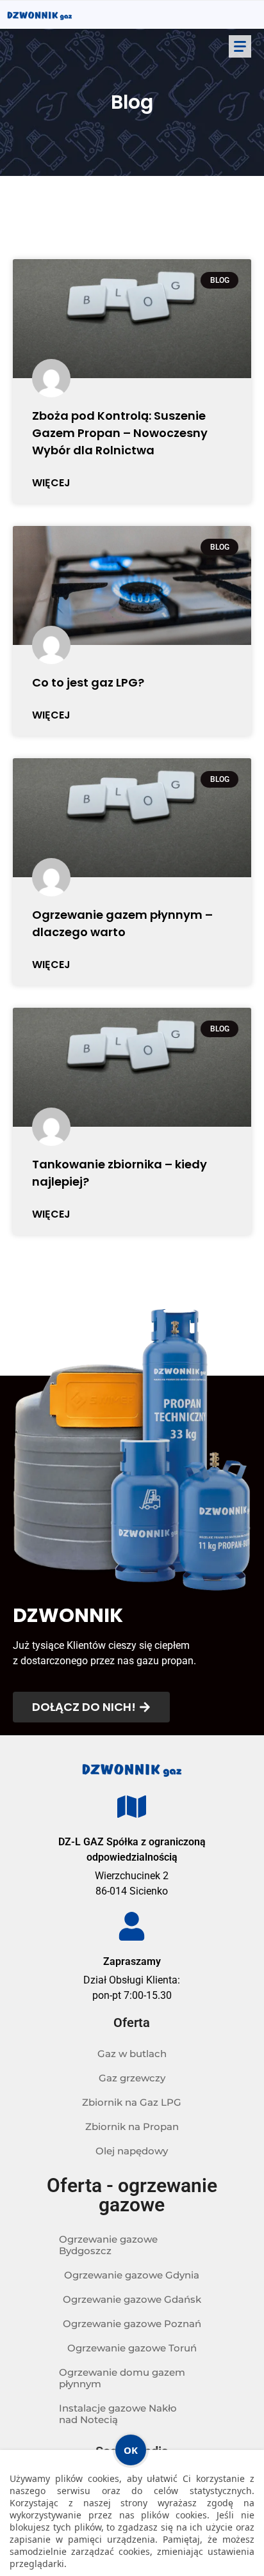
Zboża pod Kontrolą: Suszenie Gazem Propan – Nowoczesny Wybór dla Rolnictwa (120, 433)
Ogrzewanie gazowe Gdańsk (132, 2299)
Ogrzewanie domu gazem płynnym (122, 2378)
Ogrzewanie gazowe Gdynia (132, 2275)
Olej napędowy (132, 2151)
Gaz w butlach (132, 2054)
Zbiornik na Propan (132, 2127)
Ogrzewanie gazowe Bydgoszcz (108, 2245)
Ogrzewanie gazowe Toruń (132, 2348)
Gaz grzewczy (132, 2078)
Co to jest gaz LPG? (88, 682)
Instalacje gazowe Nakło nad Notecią (118, 2414)
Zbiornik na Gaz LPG (132, 2102)
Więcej (51, 483)
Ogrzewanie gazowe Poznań (132, 2324)
